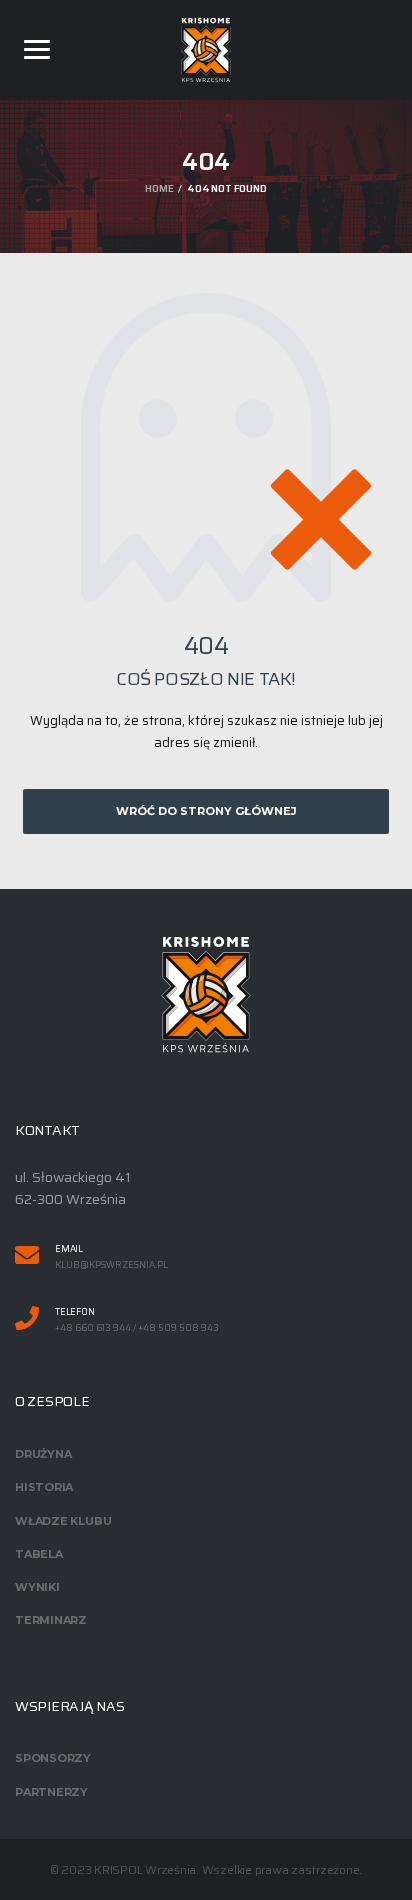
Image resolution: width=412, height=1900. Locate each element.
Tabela (39, 1554)
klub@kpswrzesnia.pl (111, 1265)
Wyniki (37, 1587)
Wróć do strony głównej (206, 811)
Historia (44, 1487)
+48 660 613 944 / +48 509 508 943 (137, 1328)
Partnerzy (51, 1792)
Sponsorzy (53, 1758)
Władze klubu (63, 1521)
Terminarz (51, 1620)
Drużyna (43, 1454)
